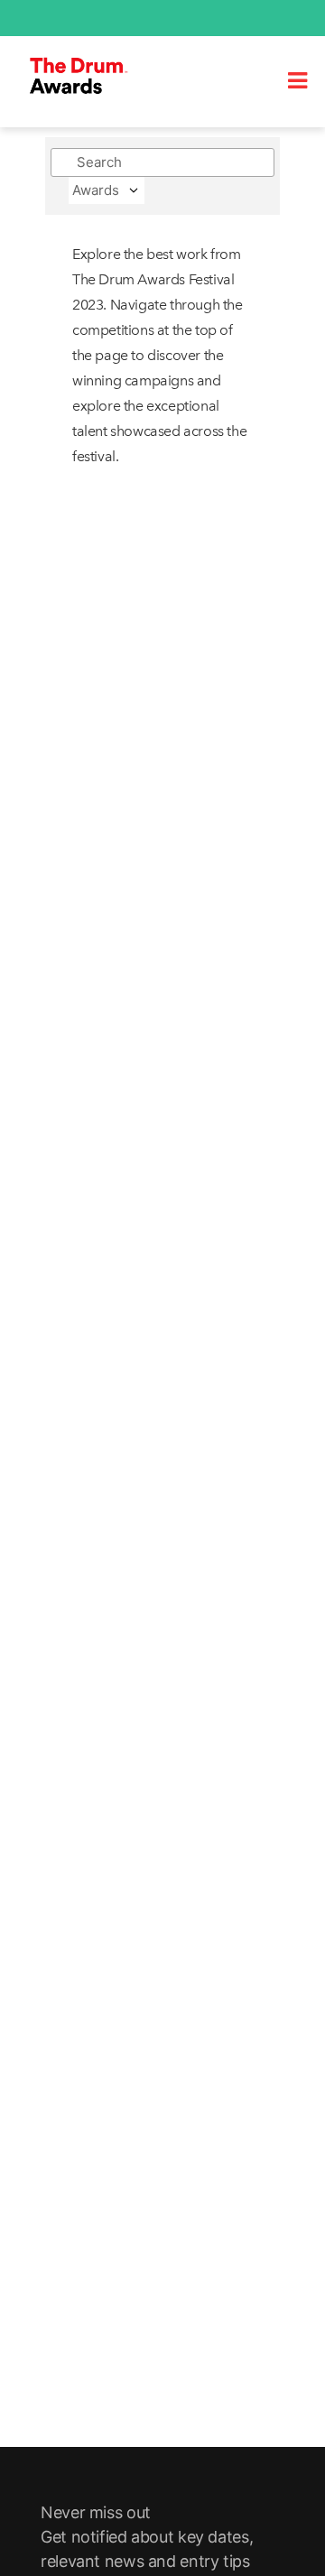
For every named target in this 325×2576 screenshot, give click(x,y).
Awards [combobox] (96, 190)
